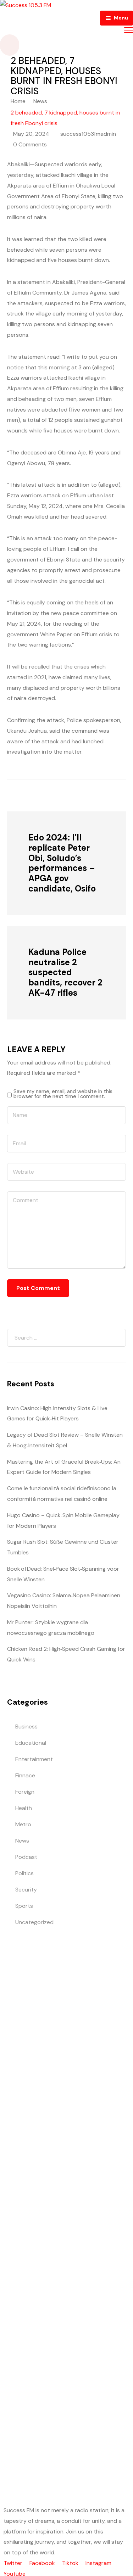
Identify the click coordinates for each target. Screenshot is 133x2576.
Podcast (26, 1857)
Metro (23, 1824)
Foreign (25, 1792)
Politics (24, 1873)
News (40, 101)
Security (26, 1890)
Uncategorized (34, 1922)
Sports (24, 1906)
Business (26, 1726)
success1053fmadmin (88, 134)
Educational (31, 1743)
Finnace (25, 1775)
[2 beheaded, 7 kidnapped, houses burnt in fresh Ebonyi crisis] (46, 795)
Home (18, 101)
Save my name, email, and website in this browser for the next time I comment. (63, 1094)
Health (24, 1808)
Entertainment (34, 1759)
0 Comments (30, 144)
